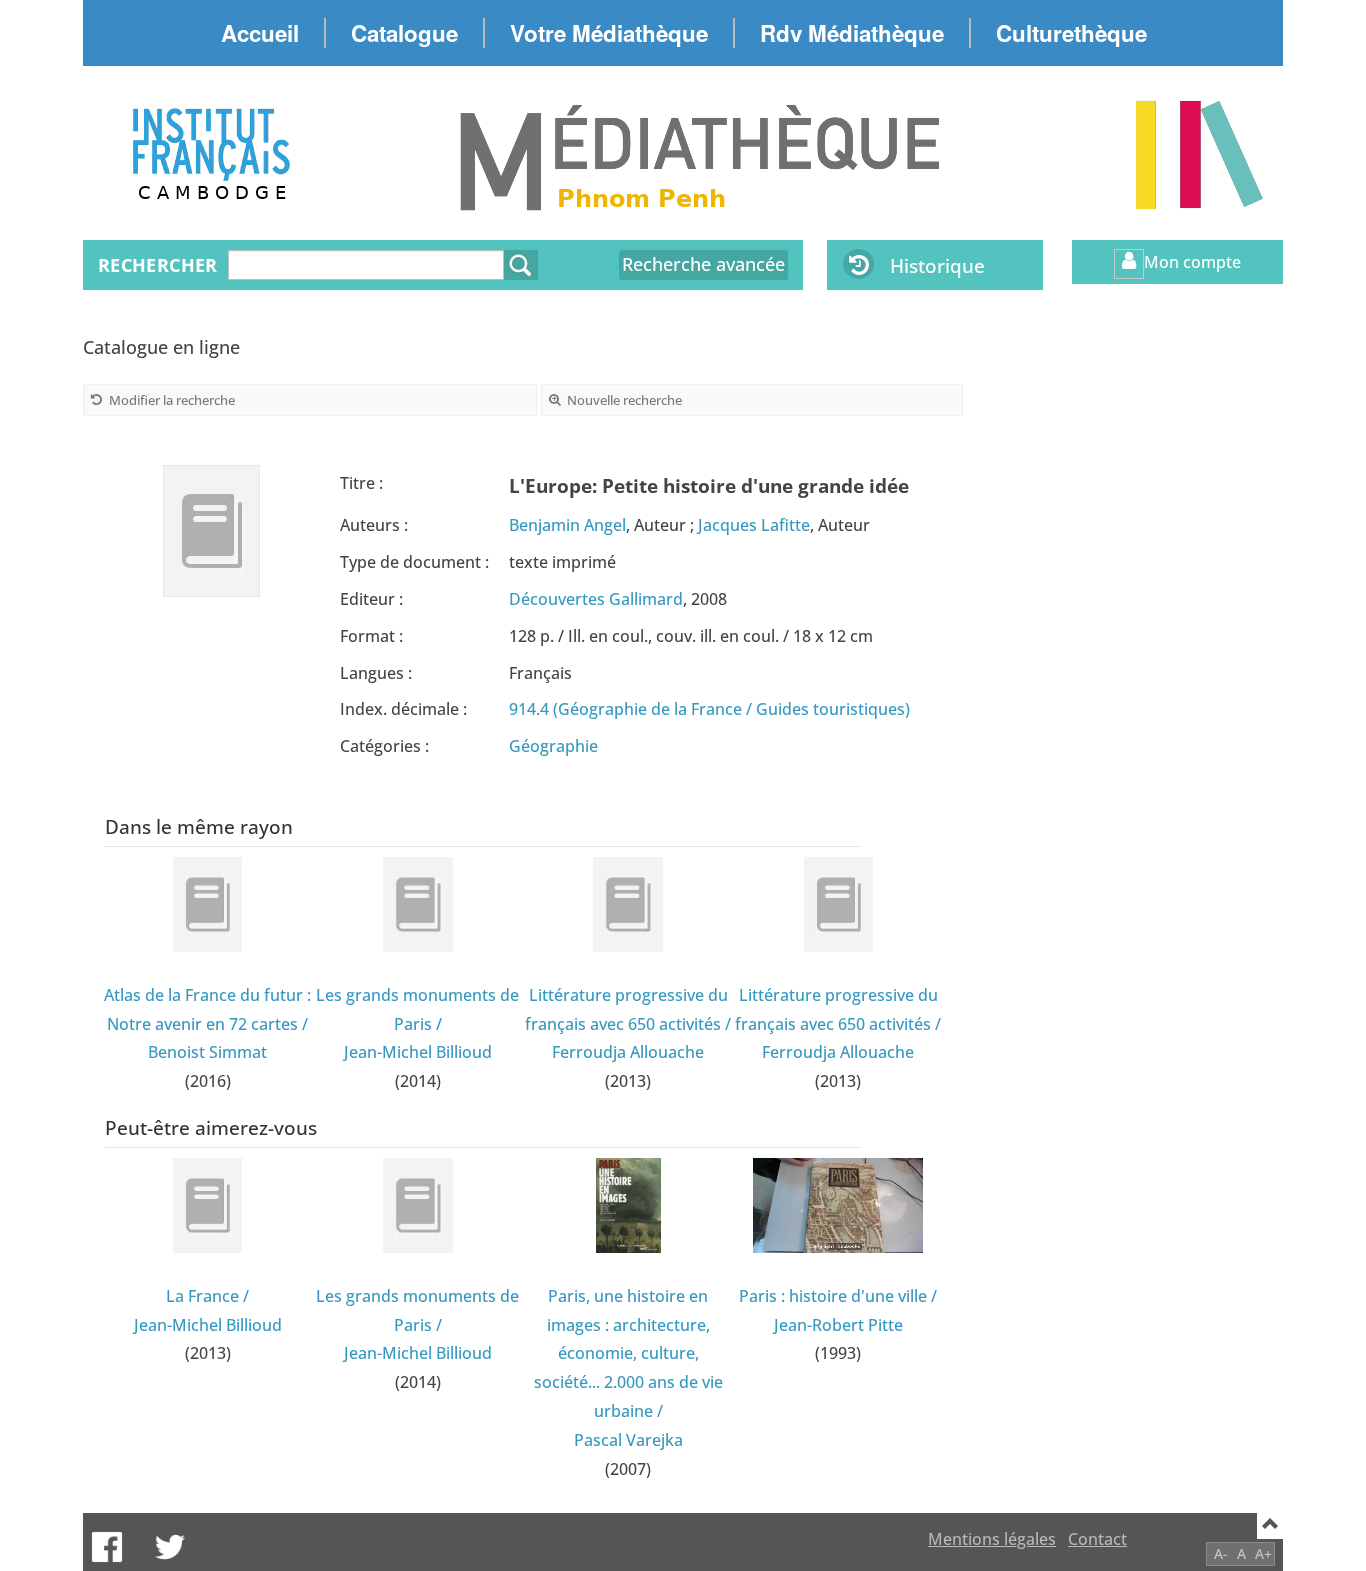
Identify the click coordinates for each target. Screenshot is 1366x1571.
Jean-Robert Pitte (838, 1325)
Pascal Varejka (628, 1440)
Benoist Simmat (207, 1052)
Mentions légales (992, 1539)
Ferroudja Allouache (628, 1052)
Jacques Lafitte (754, 525)
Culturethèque (1071, 33)
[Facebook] (107, 1547)
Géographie (553, 746)
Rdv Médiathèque (852, 33)
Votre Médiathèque (609, 33)
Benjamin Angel (567, 525)
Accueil (260, 33)
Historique (937, 265)
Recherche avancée (703, 264)
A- (1221, 1553)
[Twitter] (170, 1547)
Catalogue (404, 33)
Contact (1097, 1539)
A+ (1263, 1553)
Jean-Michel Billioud (418, 1052)
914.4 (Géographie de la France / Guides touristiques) (709, 709)
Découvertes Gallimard (596, 599)
